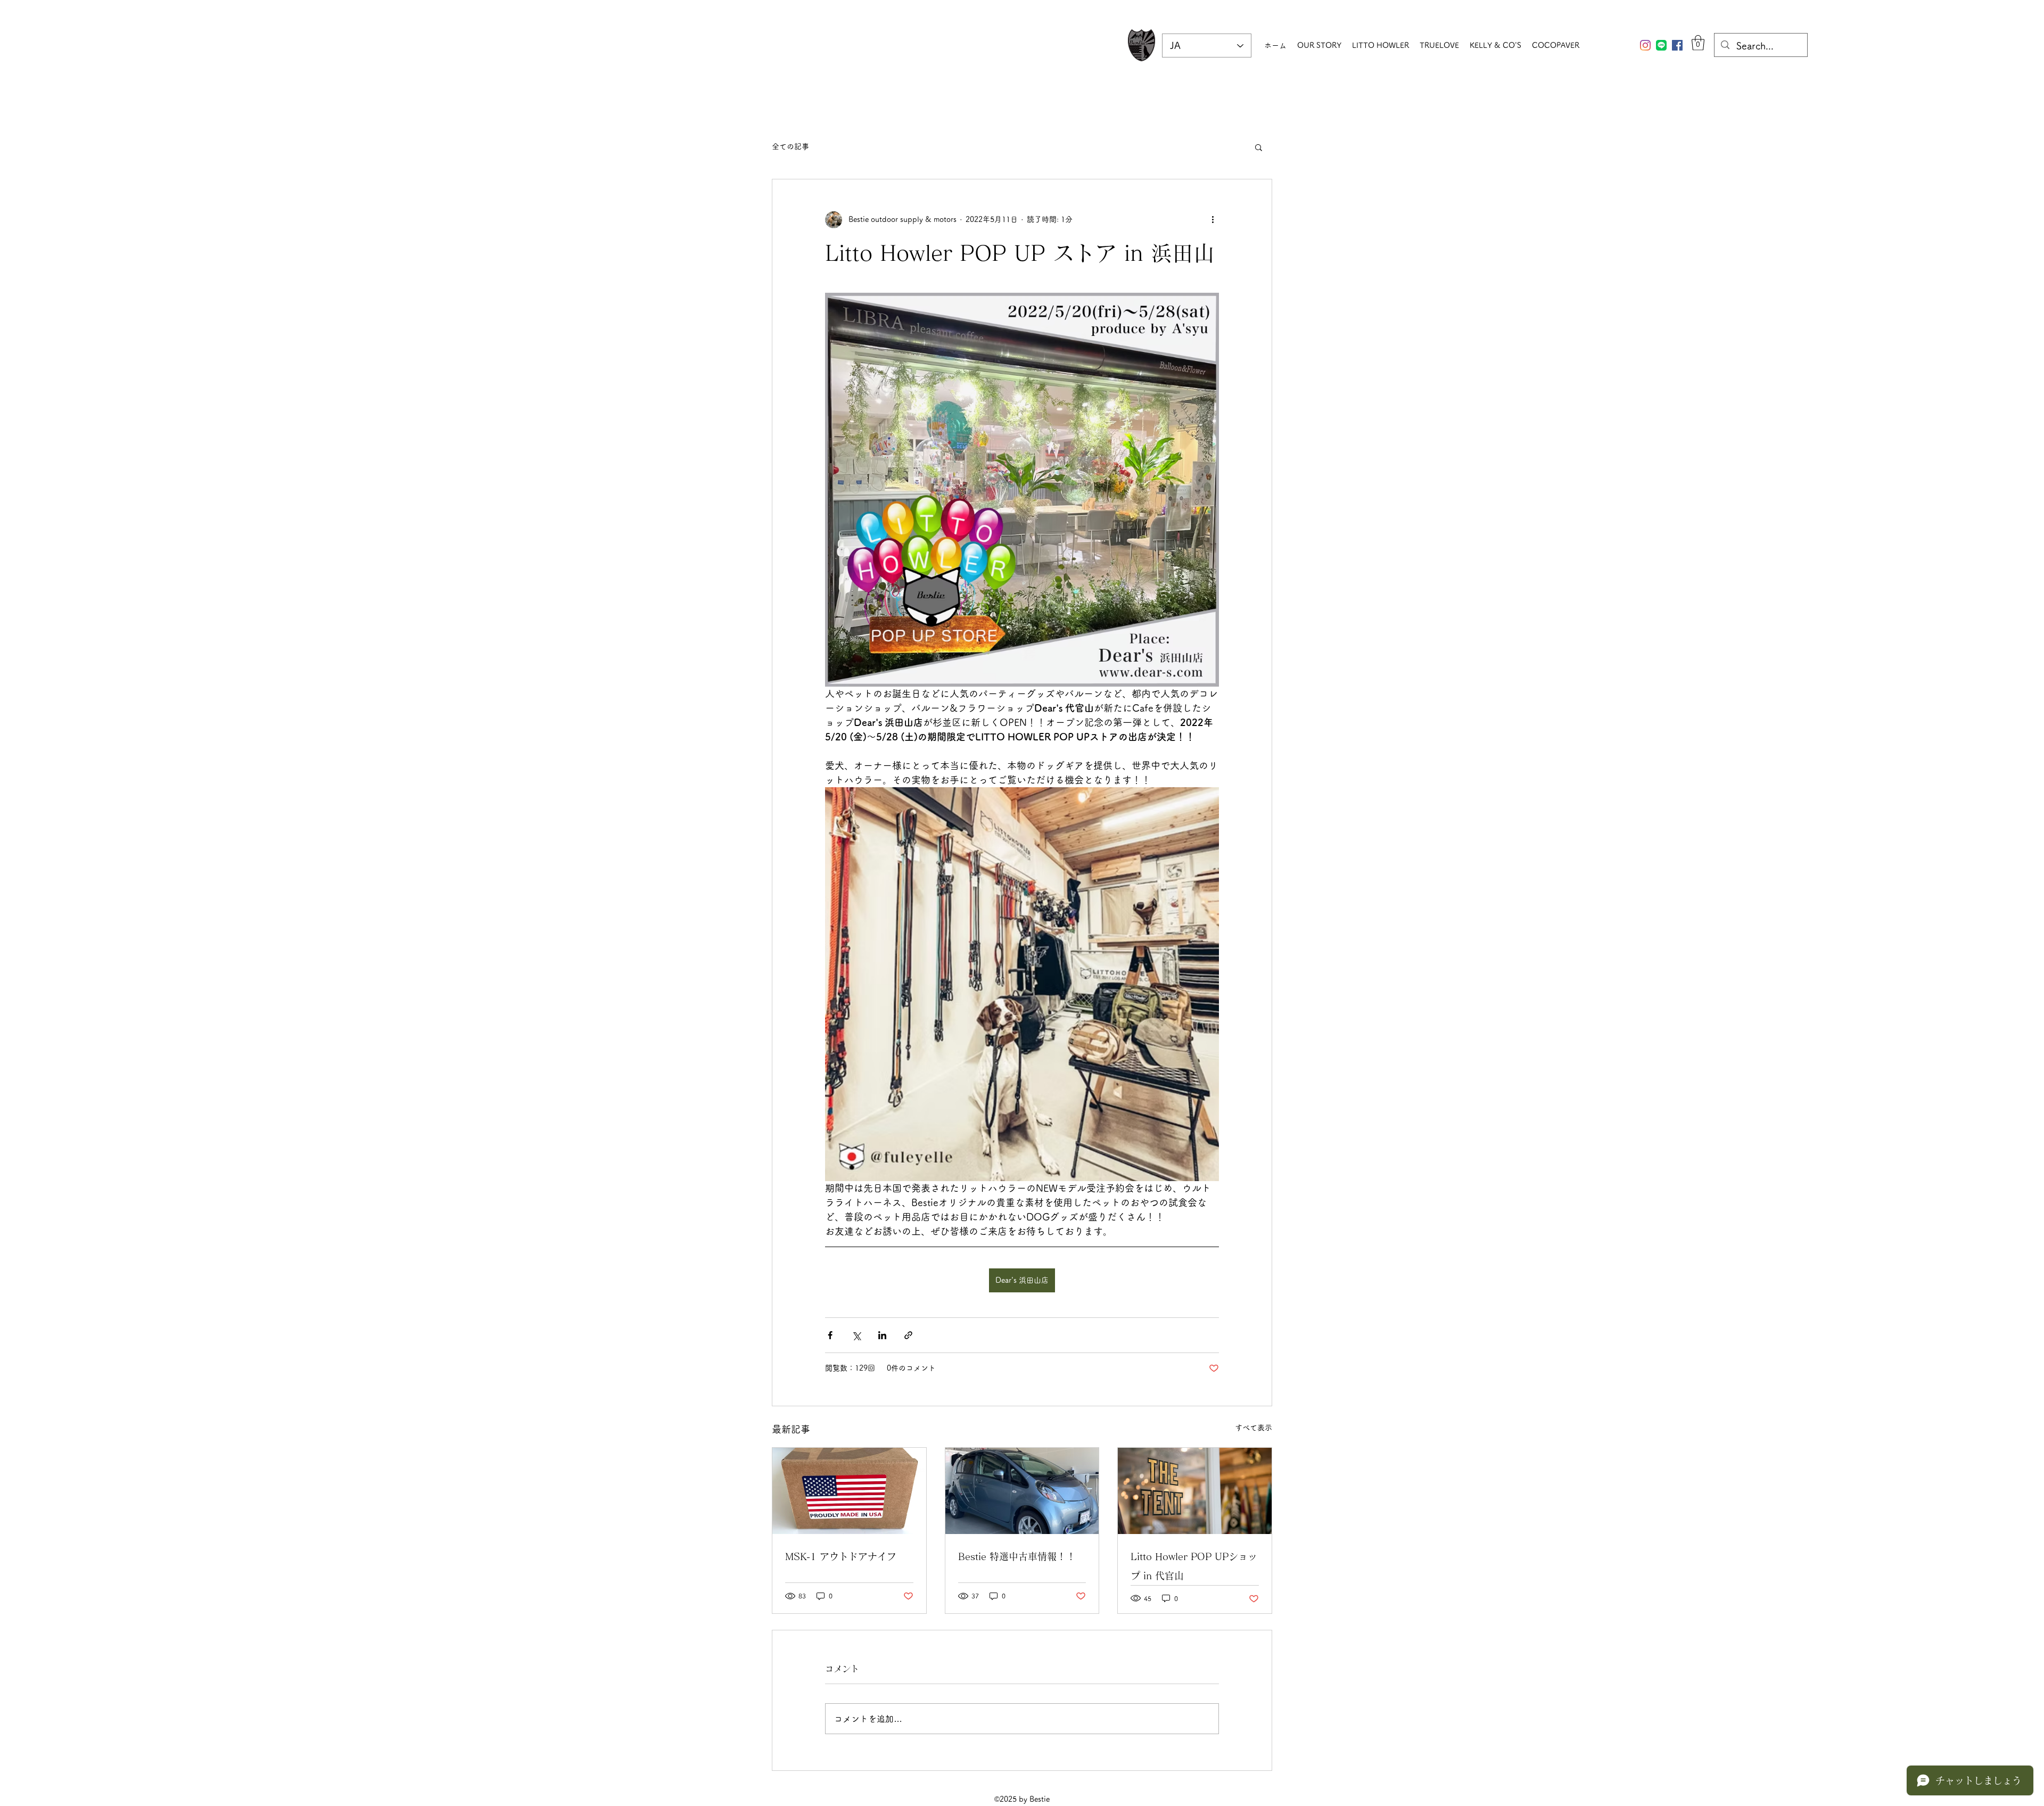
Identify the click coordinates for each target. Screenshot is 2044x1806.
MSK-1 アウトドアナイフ (841, 1556)
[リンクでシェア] (908, 1335)
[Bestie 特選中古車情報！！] (1022, 1491)
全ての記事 (790, 146)
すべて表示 (1254, 1428)
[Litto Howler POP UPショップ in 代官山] (1195, 1491)
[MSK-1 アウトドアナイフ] (849, 1491)
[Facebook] (1677, 45)
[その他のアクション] (1213, 220)
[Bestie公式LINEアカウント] (1661, 45)
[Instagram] (1645, 45)
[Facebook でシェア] (830, 1335)
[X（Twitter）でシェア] (856, 1335)
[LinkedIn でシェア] (882, 1335)
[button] (1698, 43)
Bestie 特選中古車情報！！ (1017, 1556)
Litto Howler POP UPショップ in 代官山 (1194, 1566)
